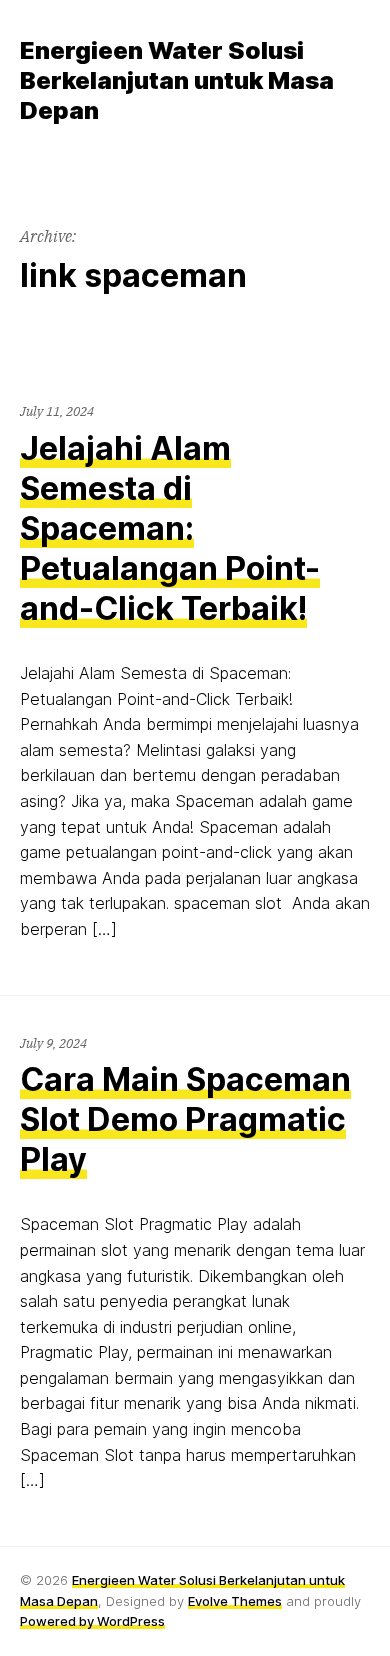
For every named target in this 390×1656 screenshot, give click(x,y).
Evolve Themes (235, 1601)
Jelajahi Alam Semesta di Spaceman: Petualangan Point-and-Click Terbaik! (170, 528)
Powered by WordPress (92, 1621)
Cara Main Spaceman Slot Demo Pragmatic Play (185, 1119)
